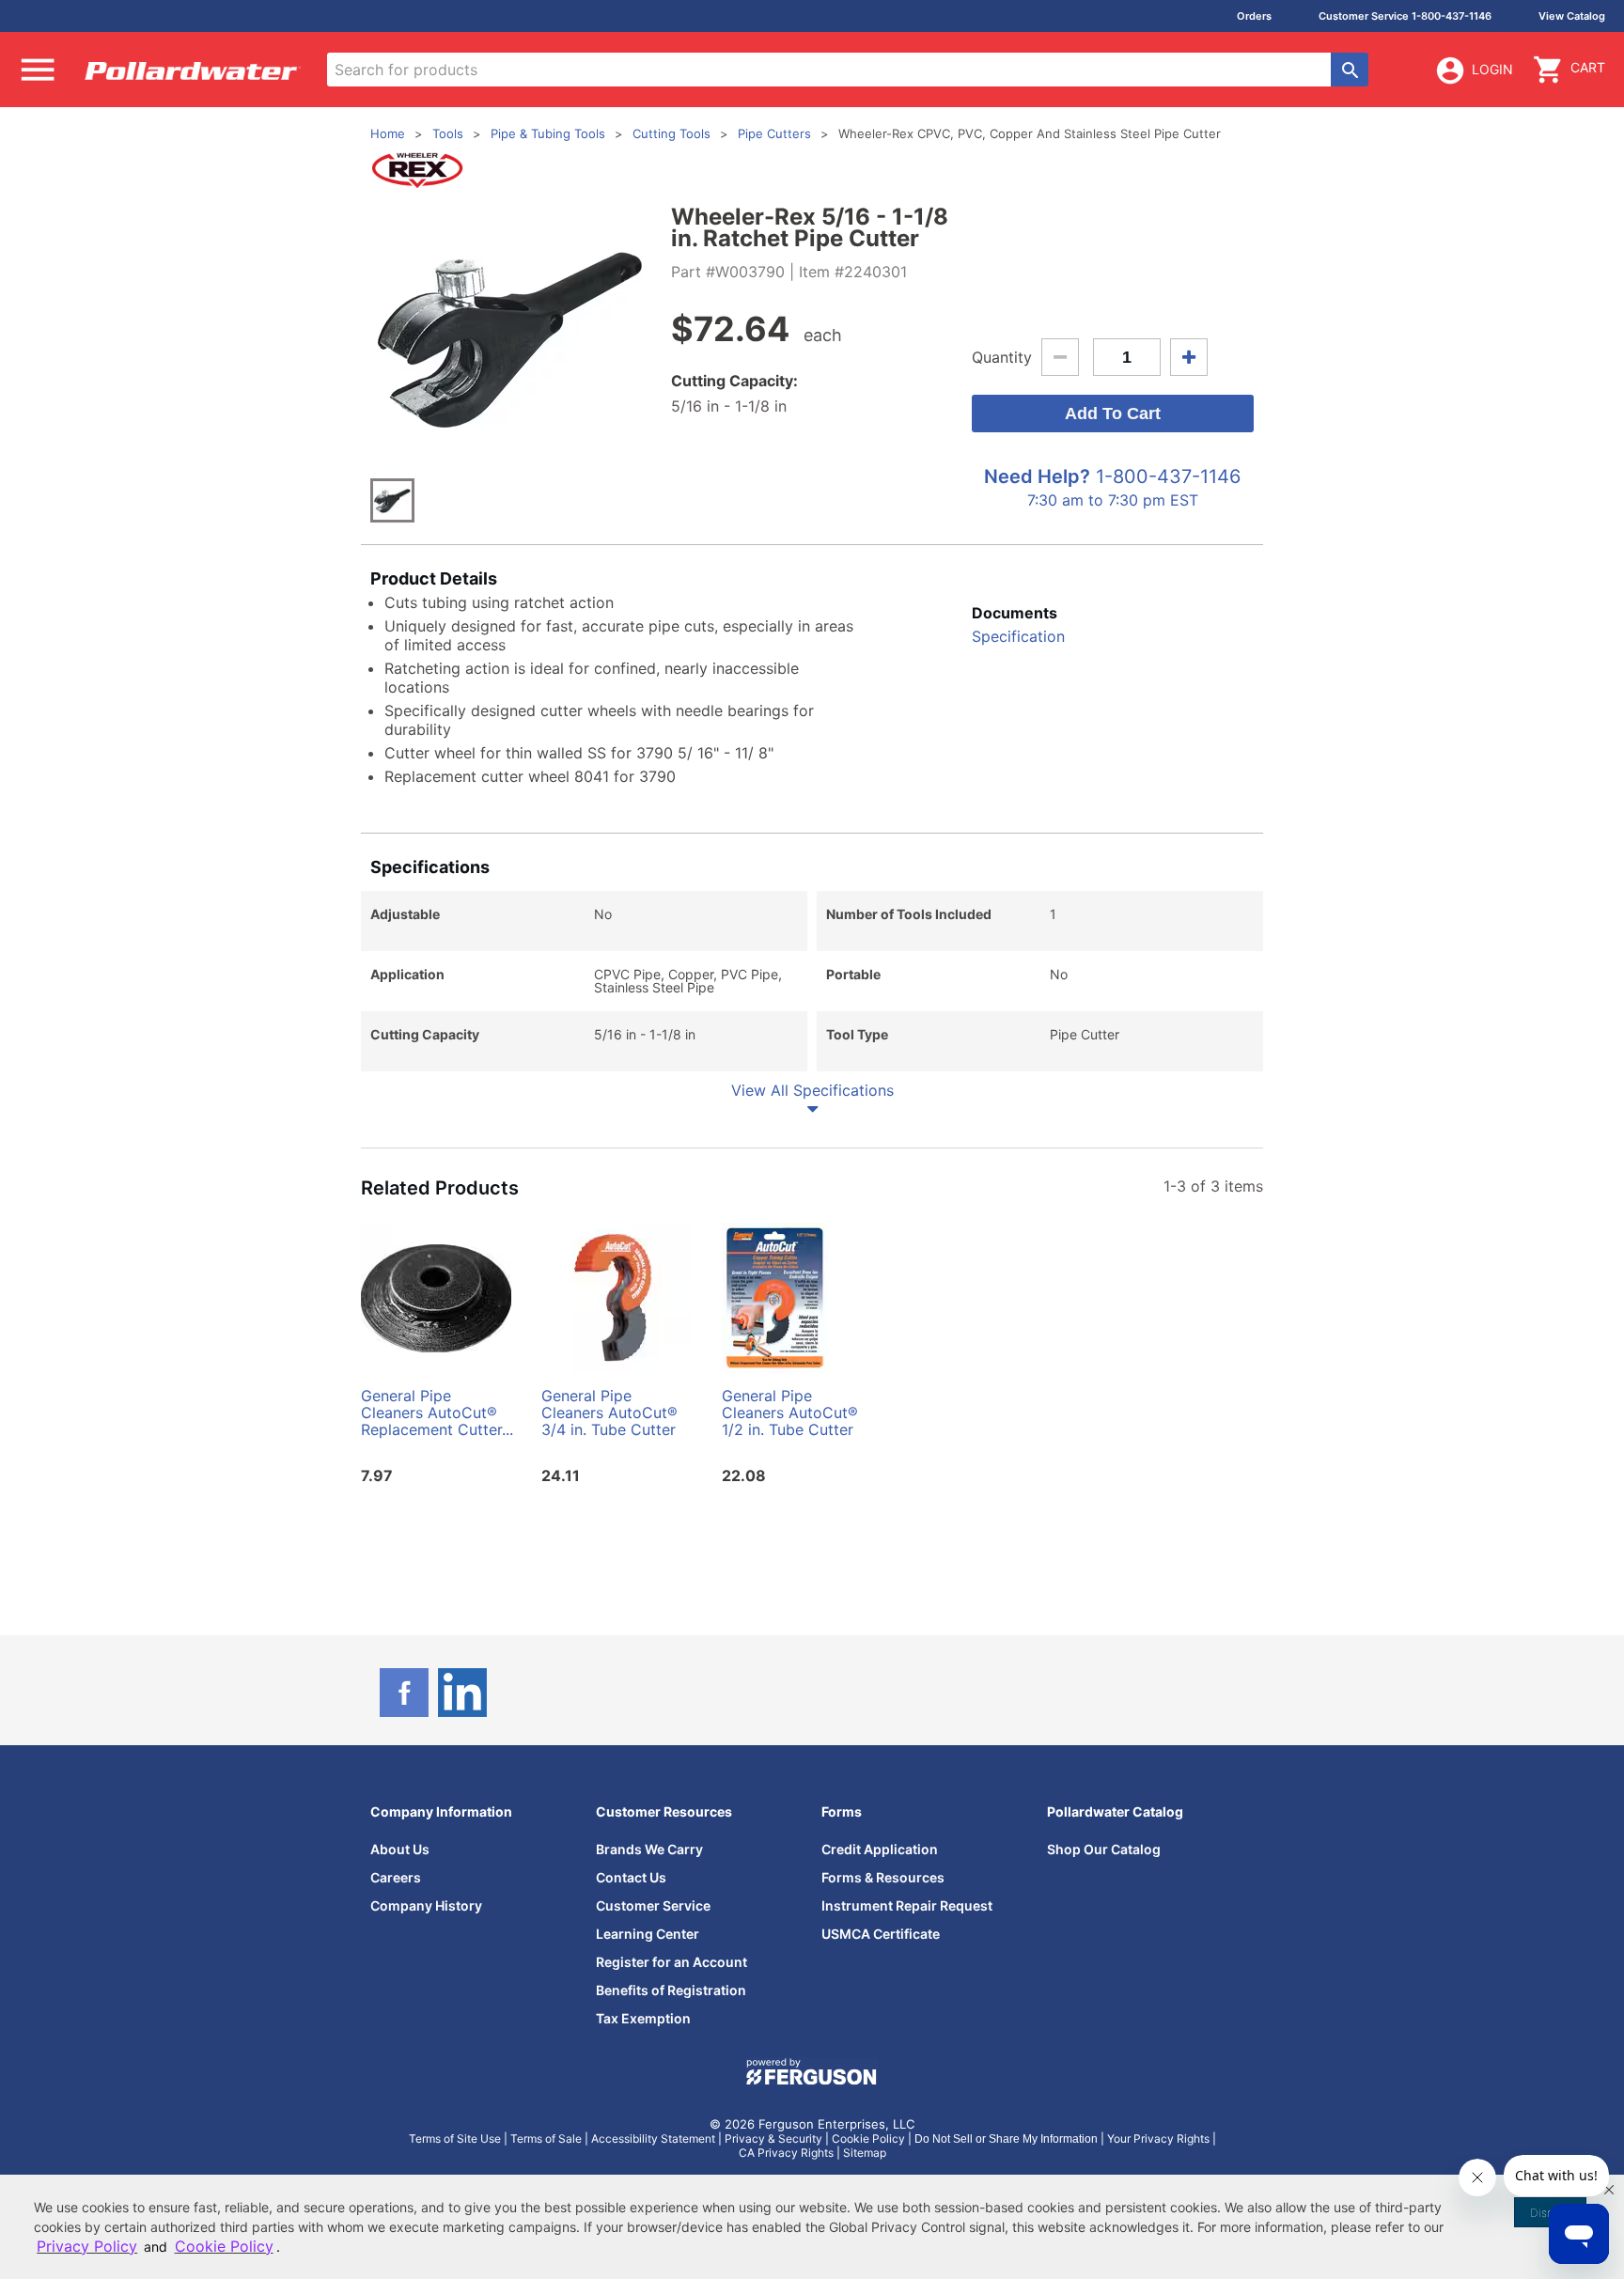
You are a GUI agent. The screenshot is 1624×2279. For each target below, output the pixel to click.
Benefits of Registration (671, 1990)
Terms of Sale (546, 2139)
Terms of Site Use (455, 2139)
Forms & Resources (883, 1877)
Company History (426, 1905)
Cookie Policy (868, 2139)
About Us (400, 1849)
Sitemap (865, 2153)
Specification (1018, 636)
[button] (1609, 2190)
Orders (1254, 16)
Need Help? (1037, 476)
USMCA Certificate (881, 1934)
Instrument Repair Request (907, 1905)
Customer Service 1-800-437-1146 (1405, 16)
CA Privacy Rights (786, 2153)
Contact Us (631, 1877)
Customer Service (653, 1905)
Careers (396, 1877)
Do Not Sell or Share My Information (1006, 2139)
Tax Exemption (643, 2018)
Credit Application (880, 1849)
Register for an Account (671, 1962)
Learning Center (648, 1934)
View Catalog (1572, 16)
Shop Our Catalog (1104, 1849)
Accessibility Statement (653, 2139)
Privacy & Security (773, 2139)
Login (1492, 69)
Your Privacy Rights (1158, 2139)
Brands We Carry (649, 1849)
